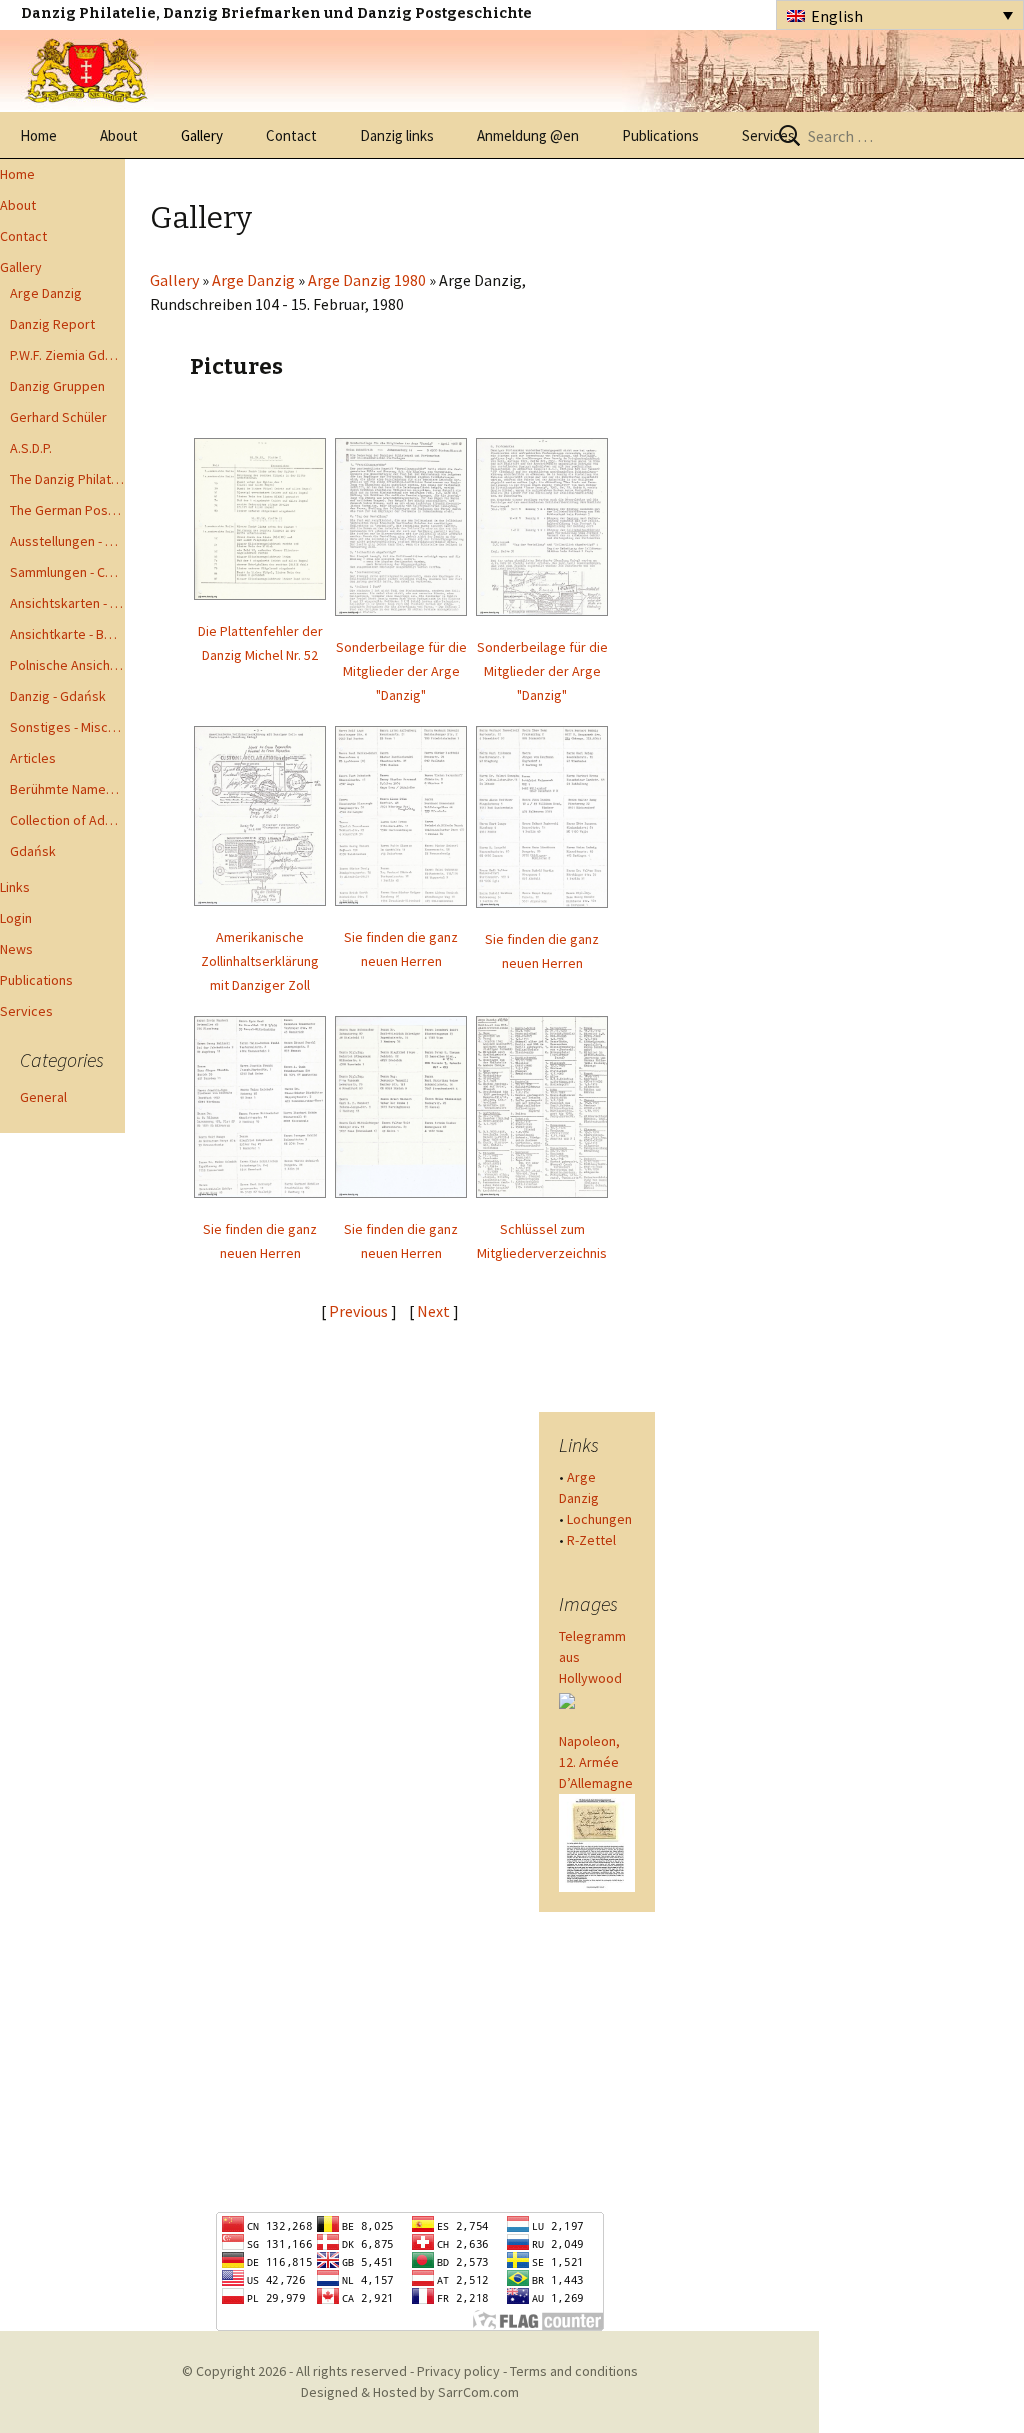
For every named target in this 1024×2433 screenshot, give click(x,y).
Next (435, 1311)
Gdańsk (33, 851)
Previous (358, 1311)
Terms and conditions (574, 2371)
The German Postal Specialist (67, 510)
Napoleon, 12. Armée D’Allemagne (596, 1762)
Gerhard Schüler (58, 417)
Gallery (202, 135)
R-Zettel (591, 1540)
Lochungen (599, 1519)
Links (15, 887)
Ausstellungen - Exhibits (67, 541)
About (119, 135)
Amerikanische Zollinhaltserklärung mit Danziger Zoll (260, 961)
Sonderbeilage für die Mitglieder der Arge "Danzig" (401, 671)
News (16, 949)
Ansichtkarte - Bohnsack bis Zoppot (67, 634)
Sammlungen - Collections (67, 572)
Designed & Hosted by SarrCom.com (410, 2392)
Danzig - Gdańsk (58, 696)
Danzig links (397, 135)
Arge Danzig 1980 (367, 280)
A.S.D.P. (31, 448)
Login (16, 918)
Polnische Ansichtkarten (67, 665)
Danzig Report (52, 324)
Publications (660, 135)
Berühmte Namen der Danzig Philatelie (67, 789)
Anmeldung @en (528, 135)
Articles (33, 758)
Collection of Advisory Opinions (67, 820)
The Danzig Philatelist (67, 479)
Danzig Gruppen (57, 386)
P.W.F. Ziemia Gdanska (67, 355)
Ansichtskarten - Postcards (67, 603)
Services (768, 135)
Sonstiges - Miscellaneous (67, 727)
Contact (291, 135)
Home (38, 135)
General (43, 1097)
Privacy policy (458, 2371)
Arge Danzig (46, 293)
